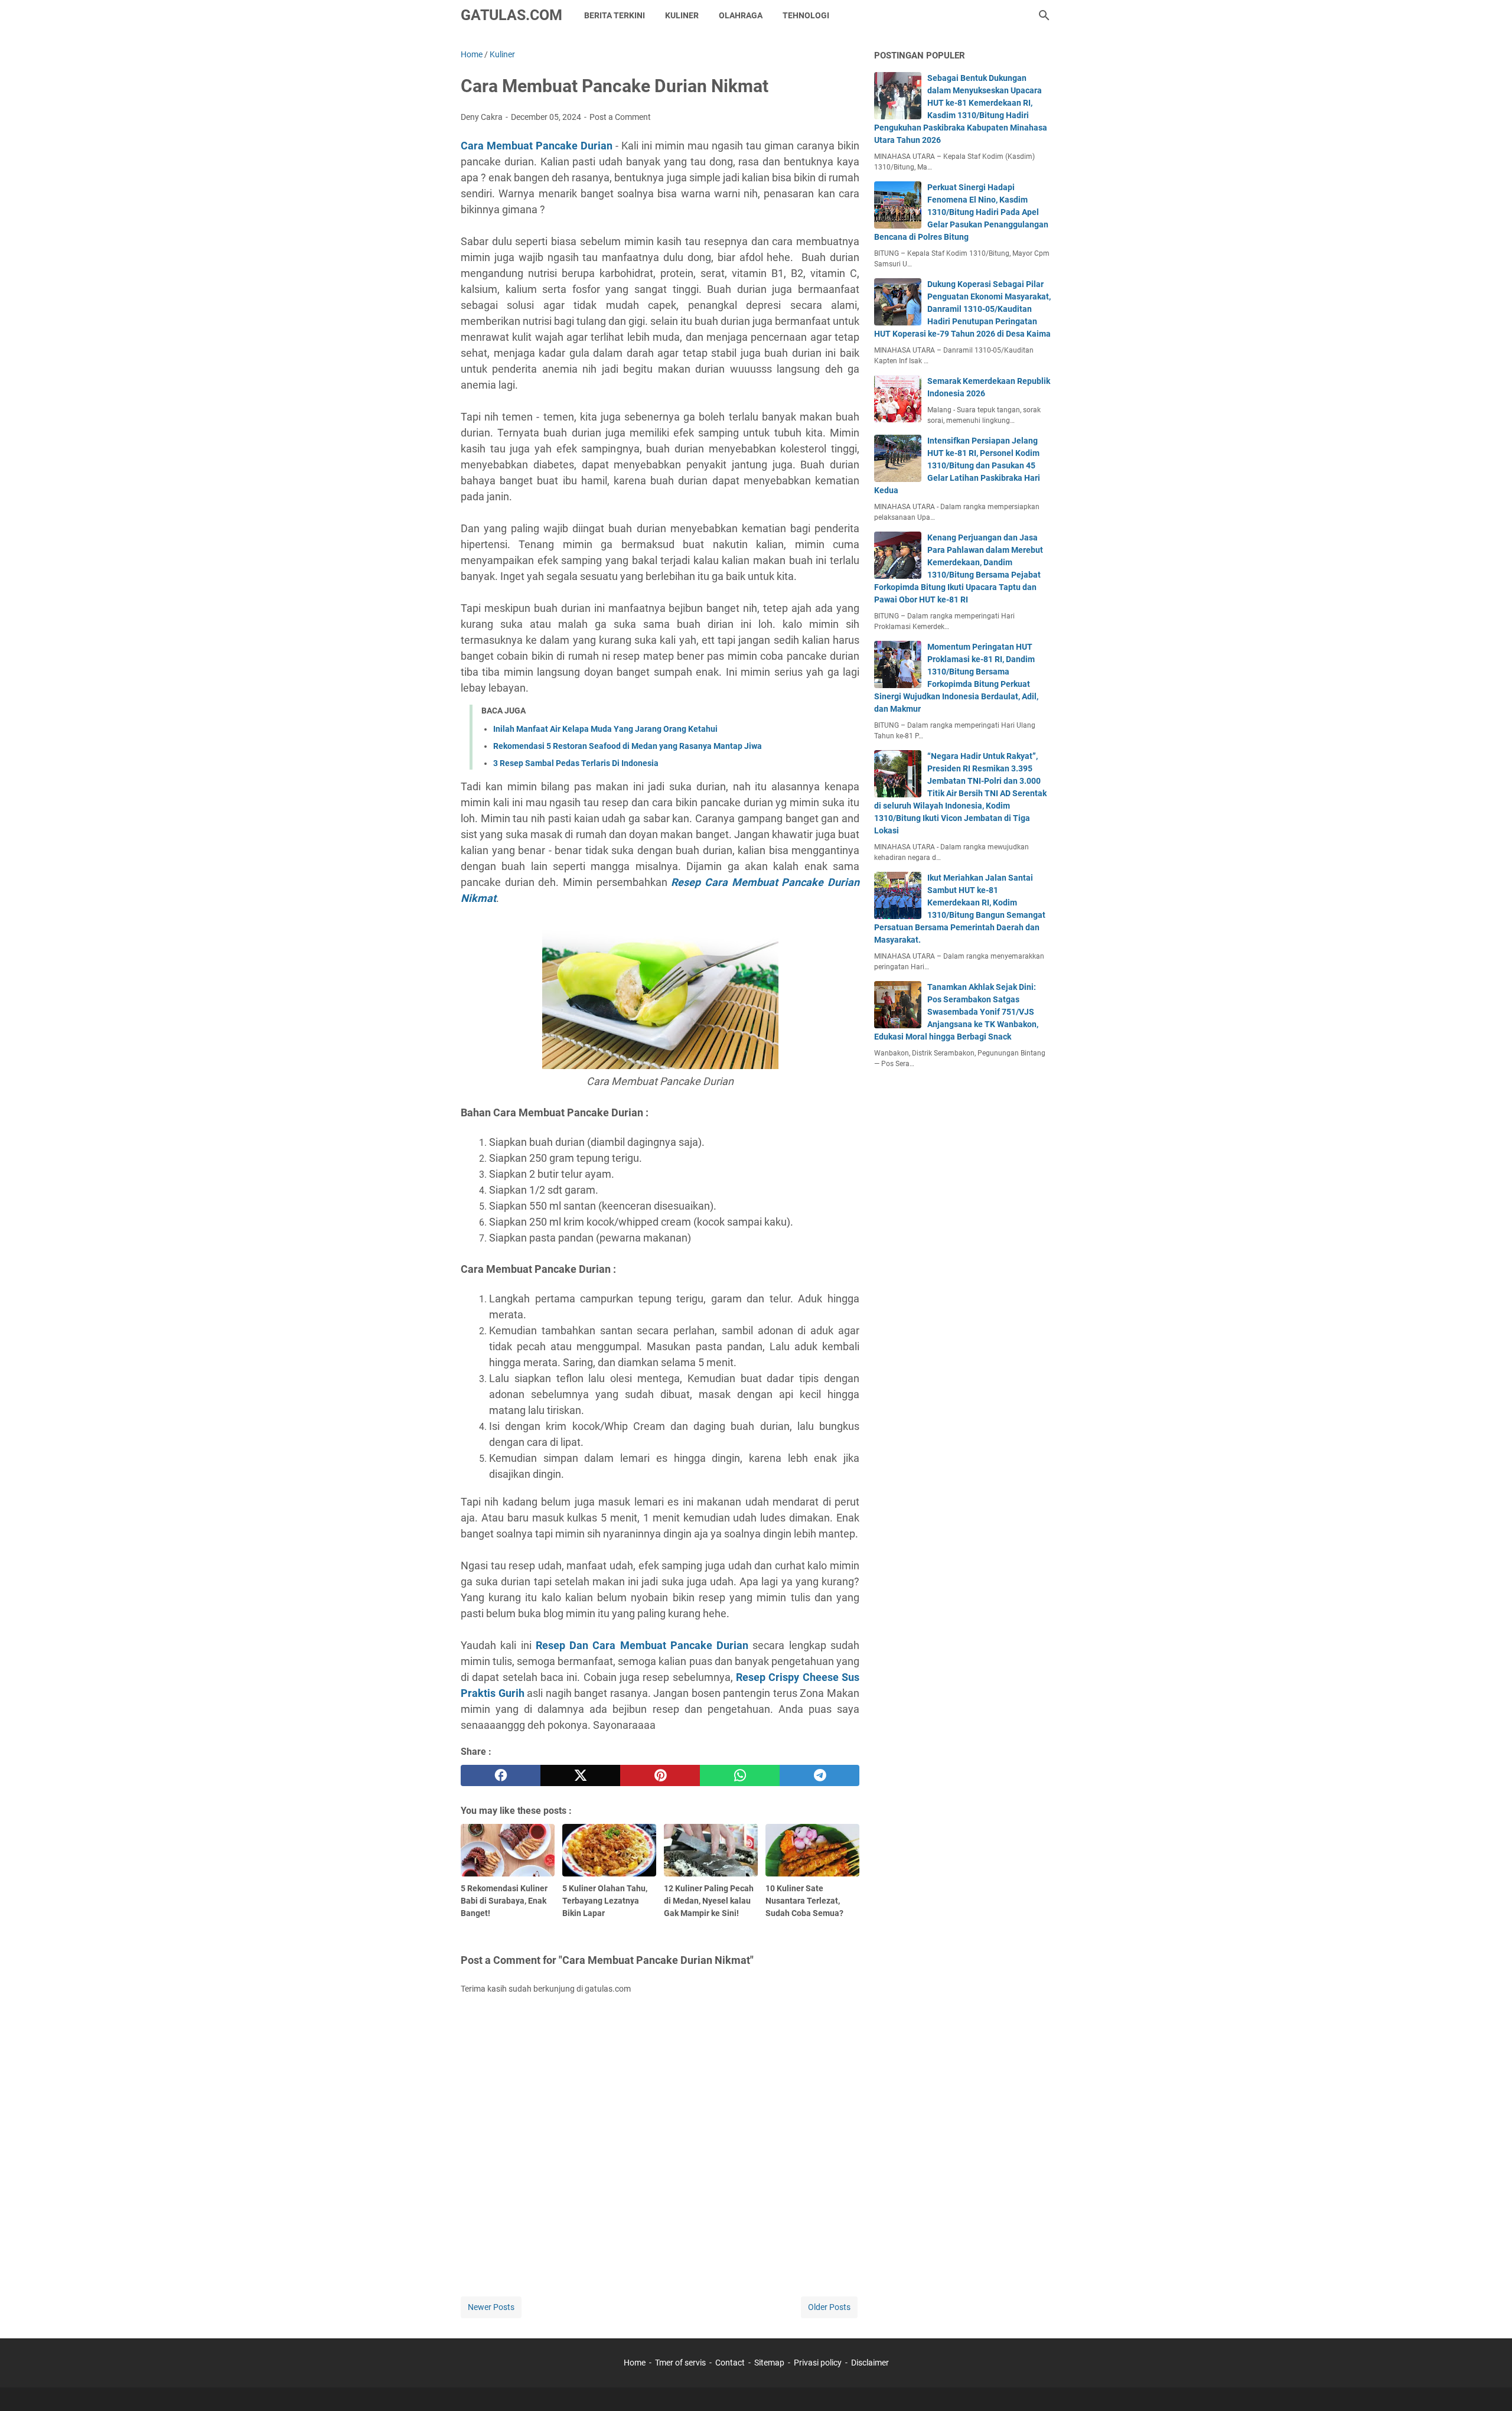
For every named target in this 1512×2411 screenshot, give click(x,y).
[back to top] (1488, 2384)
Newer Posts (491, 2307)
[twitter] (580, 1775)
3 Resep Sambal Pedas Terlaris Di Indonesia (576, 763)
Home (635, 2363)
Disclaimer (870, 2363)
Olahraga (741, 15)
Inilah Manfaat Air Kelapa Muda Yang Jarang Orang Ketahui (605, 729)
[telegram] (819, 1775)
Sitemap (769, 2363)
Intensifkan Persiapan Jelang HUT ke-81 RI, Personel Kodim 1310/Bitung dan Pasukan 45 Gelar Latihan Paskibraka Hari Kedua (957, 465)
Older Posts (829, 2307)
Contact (730, 2363)
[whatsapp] (740, 1775)
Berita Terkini (615, 15)
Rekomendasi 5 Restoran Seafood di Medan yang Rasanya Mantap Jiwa (628, 746)
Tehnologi (806, 15)
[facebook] (501, 1775)
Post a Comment (620, 117)
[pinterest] (660, 1775)
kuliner (682, 15)
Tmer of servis (680, 2363)
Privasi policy (818, 2363)
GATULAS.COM (511, 15)
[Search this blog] (1044, 15)
